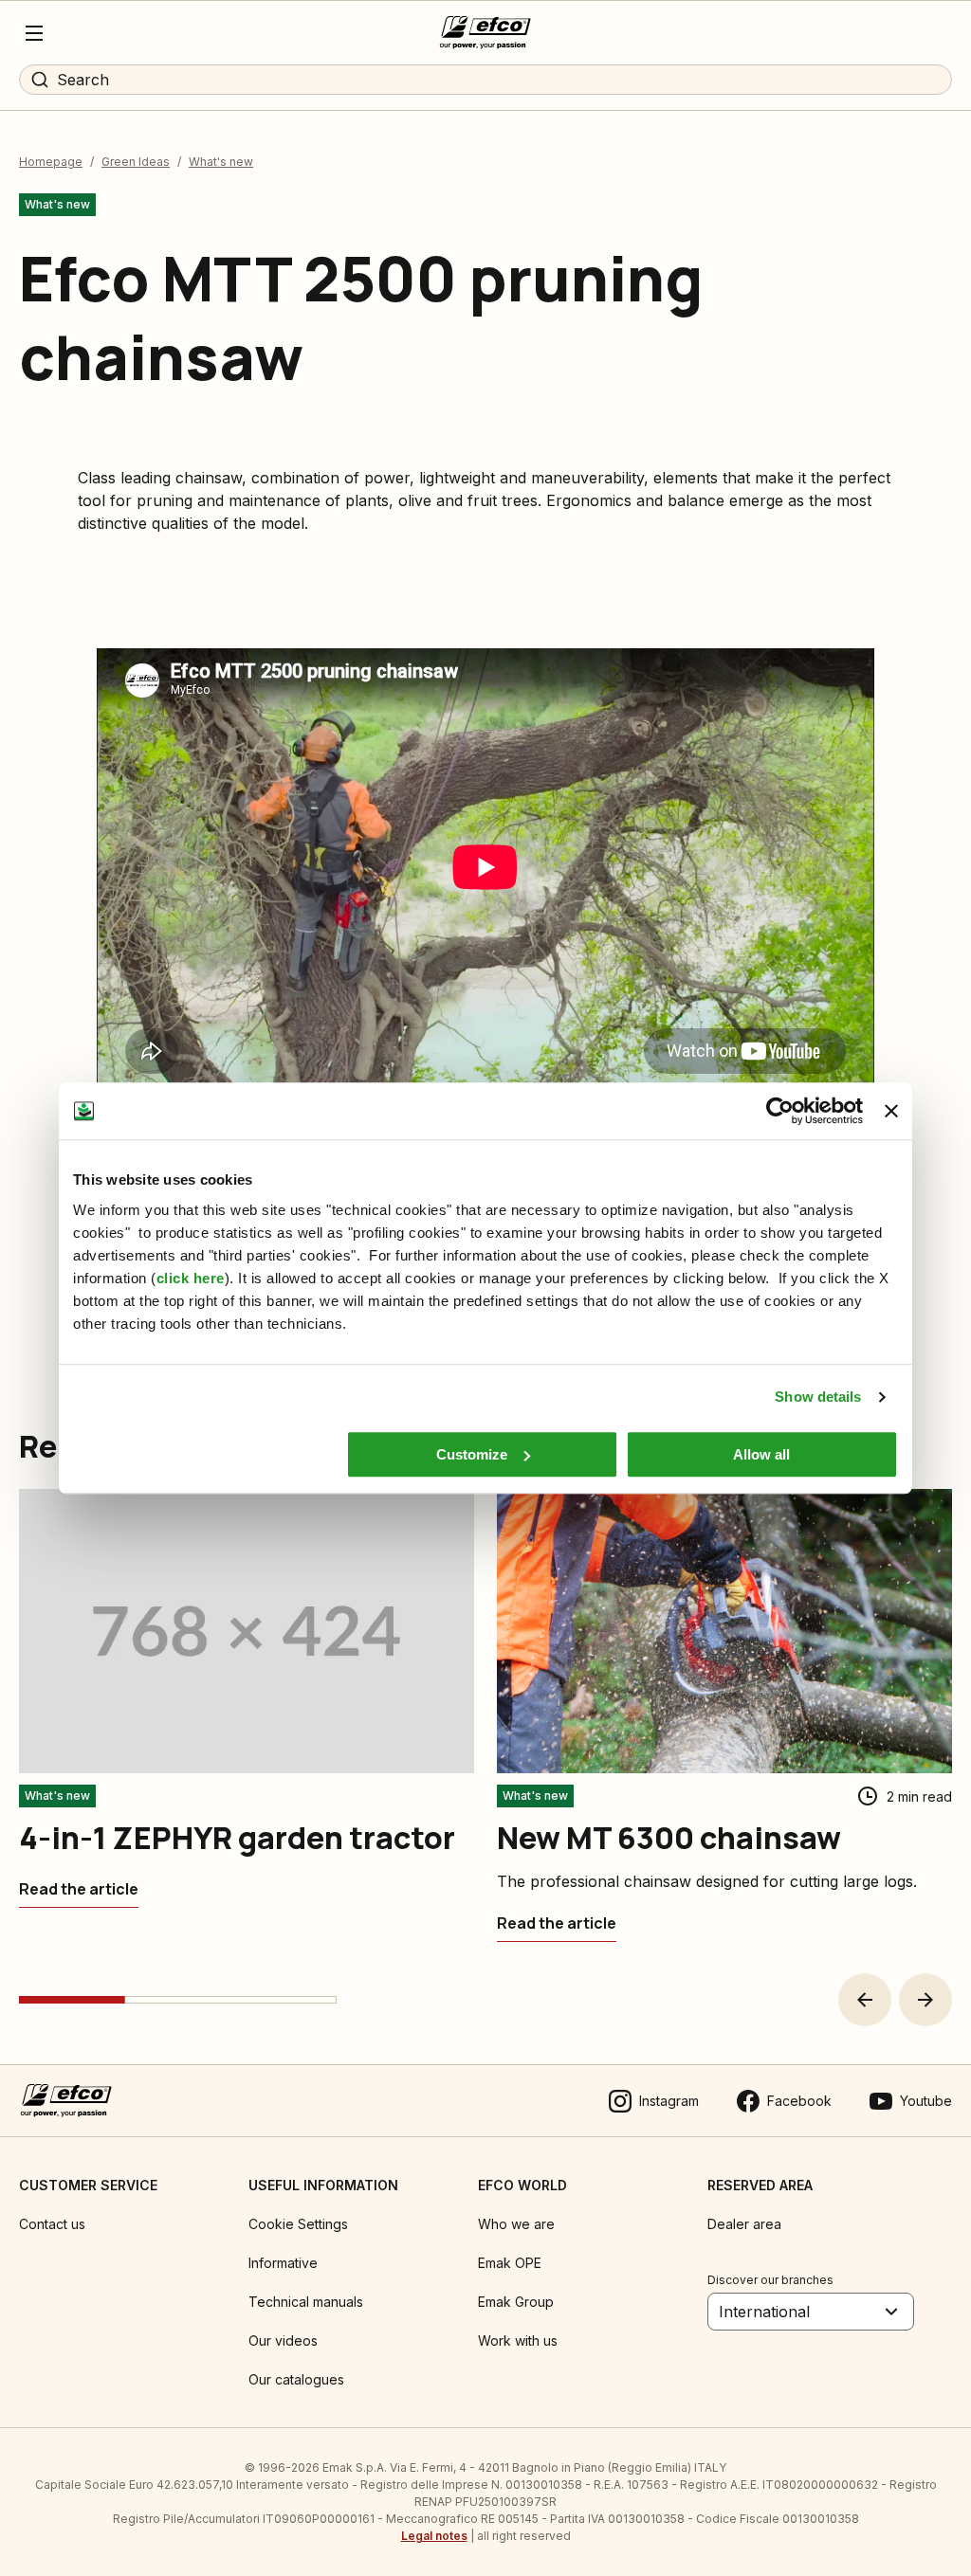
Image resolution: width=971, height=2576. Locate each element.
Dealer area (744, 2224)
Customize (472, 1454)
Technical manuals (306, 2302)
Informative (283, 2263)
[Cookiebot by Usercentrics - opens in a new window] (780, 1111)
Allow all (761, 1454)
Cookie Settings (298, 2224)
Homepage (51, 162)
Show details (818, 1397)
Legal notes (434, 2536)
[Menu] (34, 33)
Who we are (516, 2224)
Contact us (52, 2224)
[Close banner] (891, 1111)
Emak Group (516, 2302)
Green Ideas (136, 162)
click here (191, 1278)
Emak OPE (510, 2263)
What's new (221, 162)
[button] (865, 2000)
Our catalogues (296, 2379)
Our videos (283, 2340)
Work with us (518, 2340)
